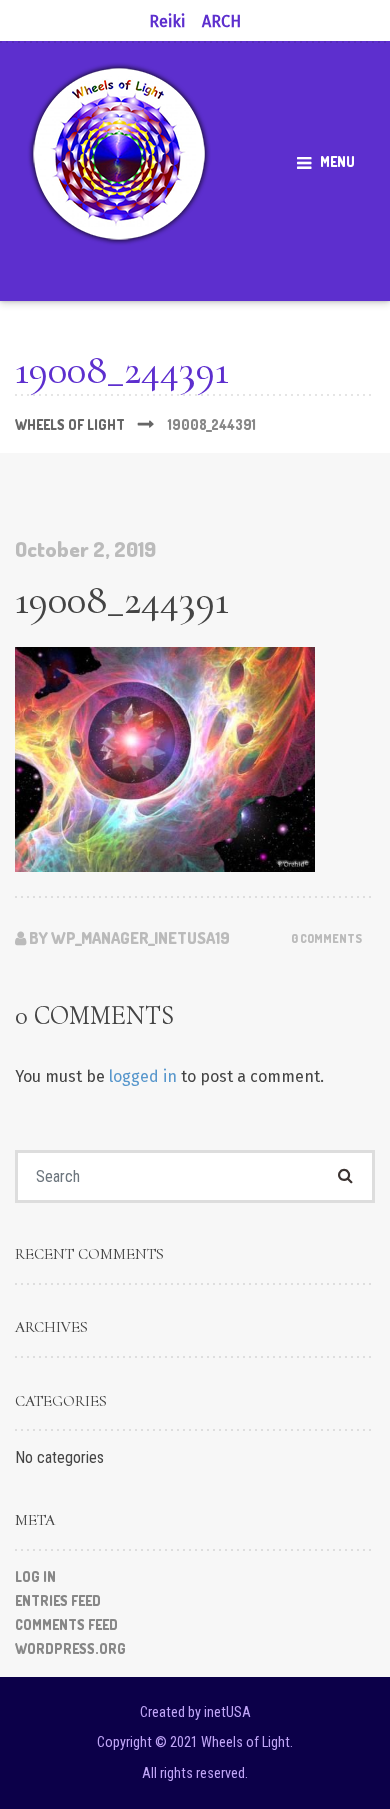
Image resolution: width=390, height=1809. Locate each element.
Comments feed (66, 1624)
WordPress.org (70, 1648)
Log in (35, 1576)
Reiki (167, 21)
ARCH (221, 21)
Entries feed (58, 1600)
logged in (143, 1076)
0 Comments (326, 938)
